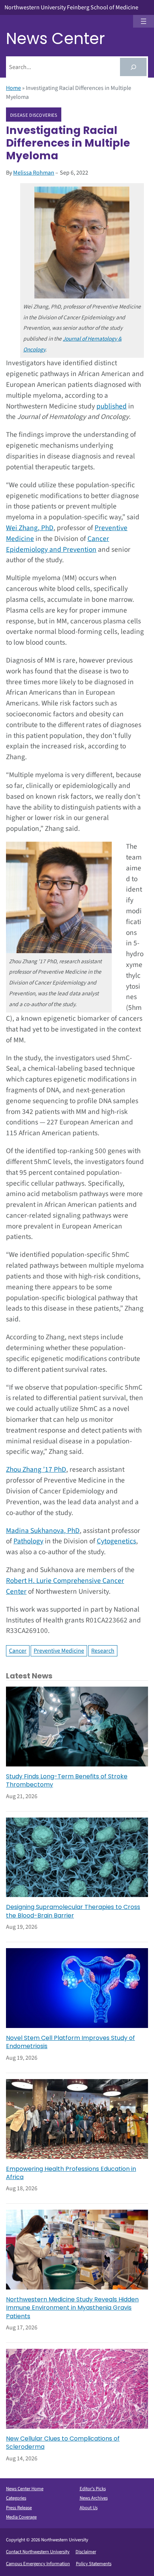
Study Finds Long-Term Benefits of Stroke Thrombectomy (67, 1781)
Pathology (28, 1541)
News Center (56, 39)
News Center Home (25, 2489)
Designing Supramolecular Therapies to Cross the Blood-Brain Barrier (73, 1911)
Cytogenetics (116, 1541)
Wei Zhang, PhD (30, 528)
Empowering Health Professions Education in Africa (71, 2173)
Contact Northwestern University (38, 2552)
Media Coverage (21, 2517)
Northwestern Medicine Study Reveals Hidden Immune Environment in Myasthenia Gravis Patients (72, 2308)
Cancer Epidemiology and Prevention (58, 544)
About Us (89, 2508)
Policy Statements (94, 2564)
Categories (16, 2498)
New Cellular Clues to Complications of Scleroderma (63, 2443)
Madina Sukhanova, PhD (43, 1531)
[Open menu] (144, 21)
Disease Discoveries (34, 115)
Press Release (19, 2508)
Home (13, 88)
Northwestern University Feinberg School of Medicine (71, 7)
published (112, 406)
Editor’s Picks (93, 2489)
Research (103, 1651)
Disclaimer (86, 2552)
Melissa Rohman (34, 173)
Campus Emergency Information (38, 2564)
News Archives (94, 2498)
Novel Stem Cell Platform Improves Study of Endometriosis (70, 2042)
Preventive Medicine (59, 1651)
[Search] (133, 67)
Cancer (18, 1651)
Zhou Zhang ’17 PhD (36, 1469)
